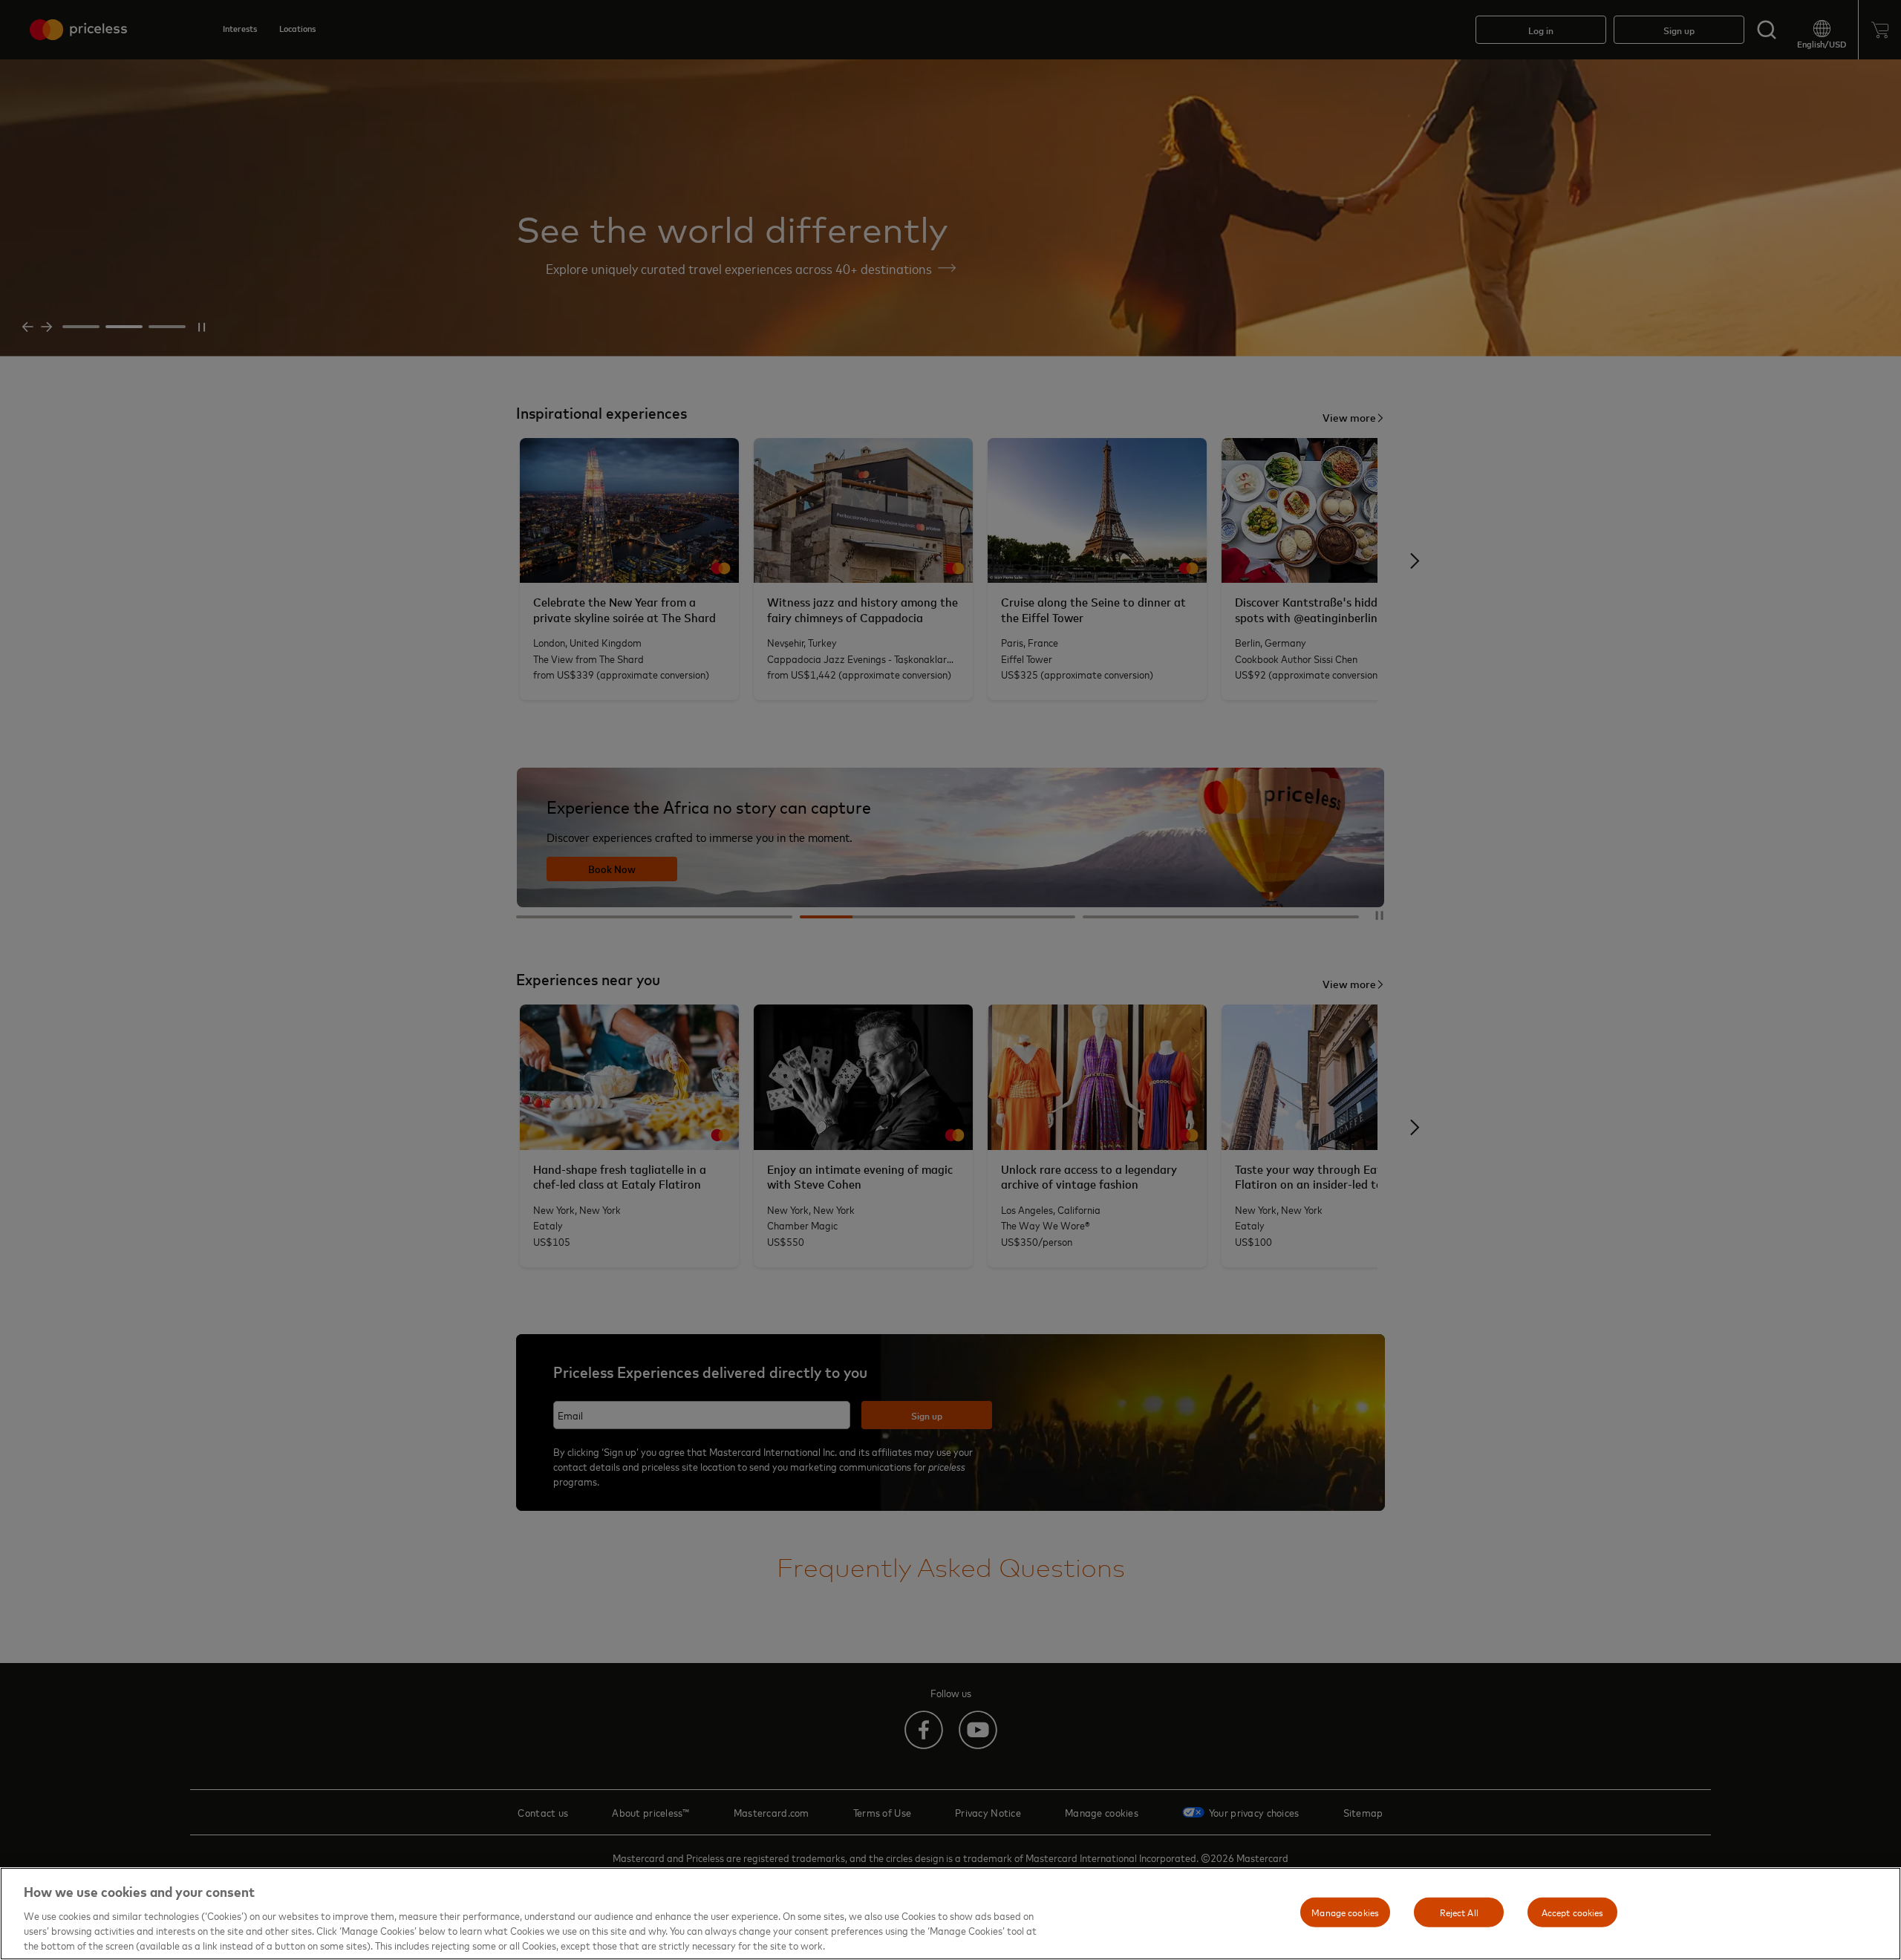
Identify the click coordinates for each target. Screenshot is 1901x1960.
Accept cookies (1573, 1912)
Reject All (1459, 1912)
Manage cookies (1345, 1912)
